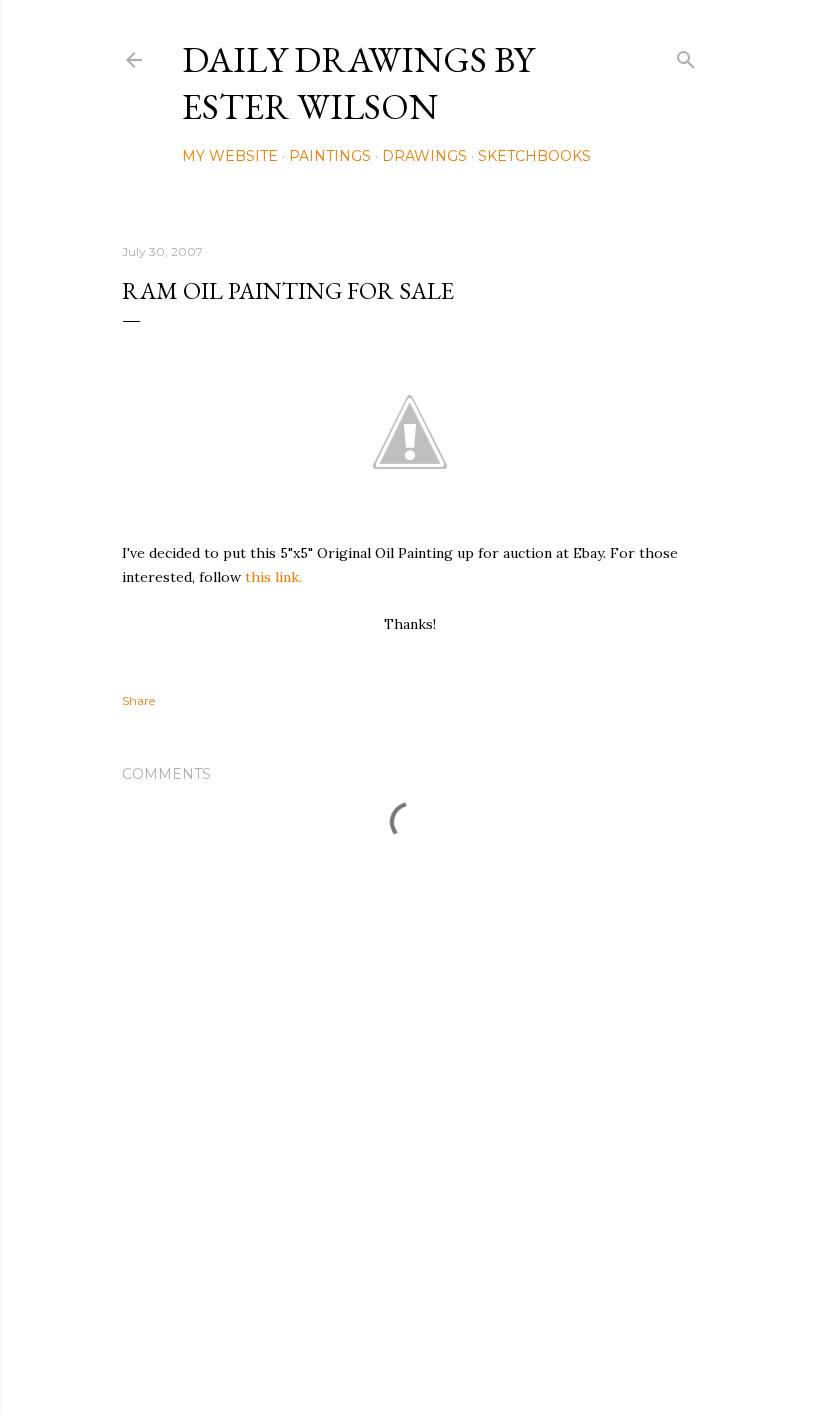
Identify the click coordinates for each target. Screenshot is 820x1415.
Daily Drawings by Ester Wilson (358, 83)
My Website (230, 156)
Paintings (330, 156)
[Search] (686, 55)
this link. (273, 577)
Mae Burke (463, 1357)
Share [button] (138, 700)
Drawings (424, 156)
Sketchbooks (534, 156)
